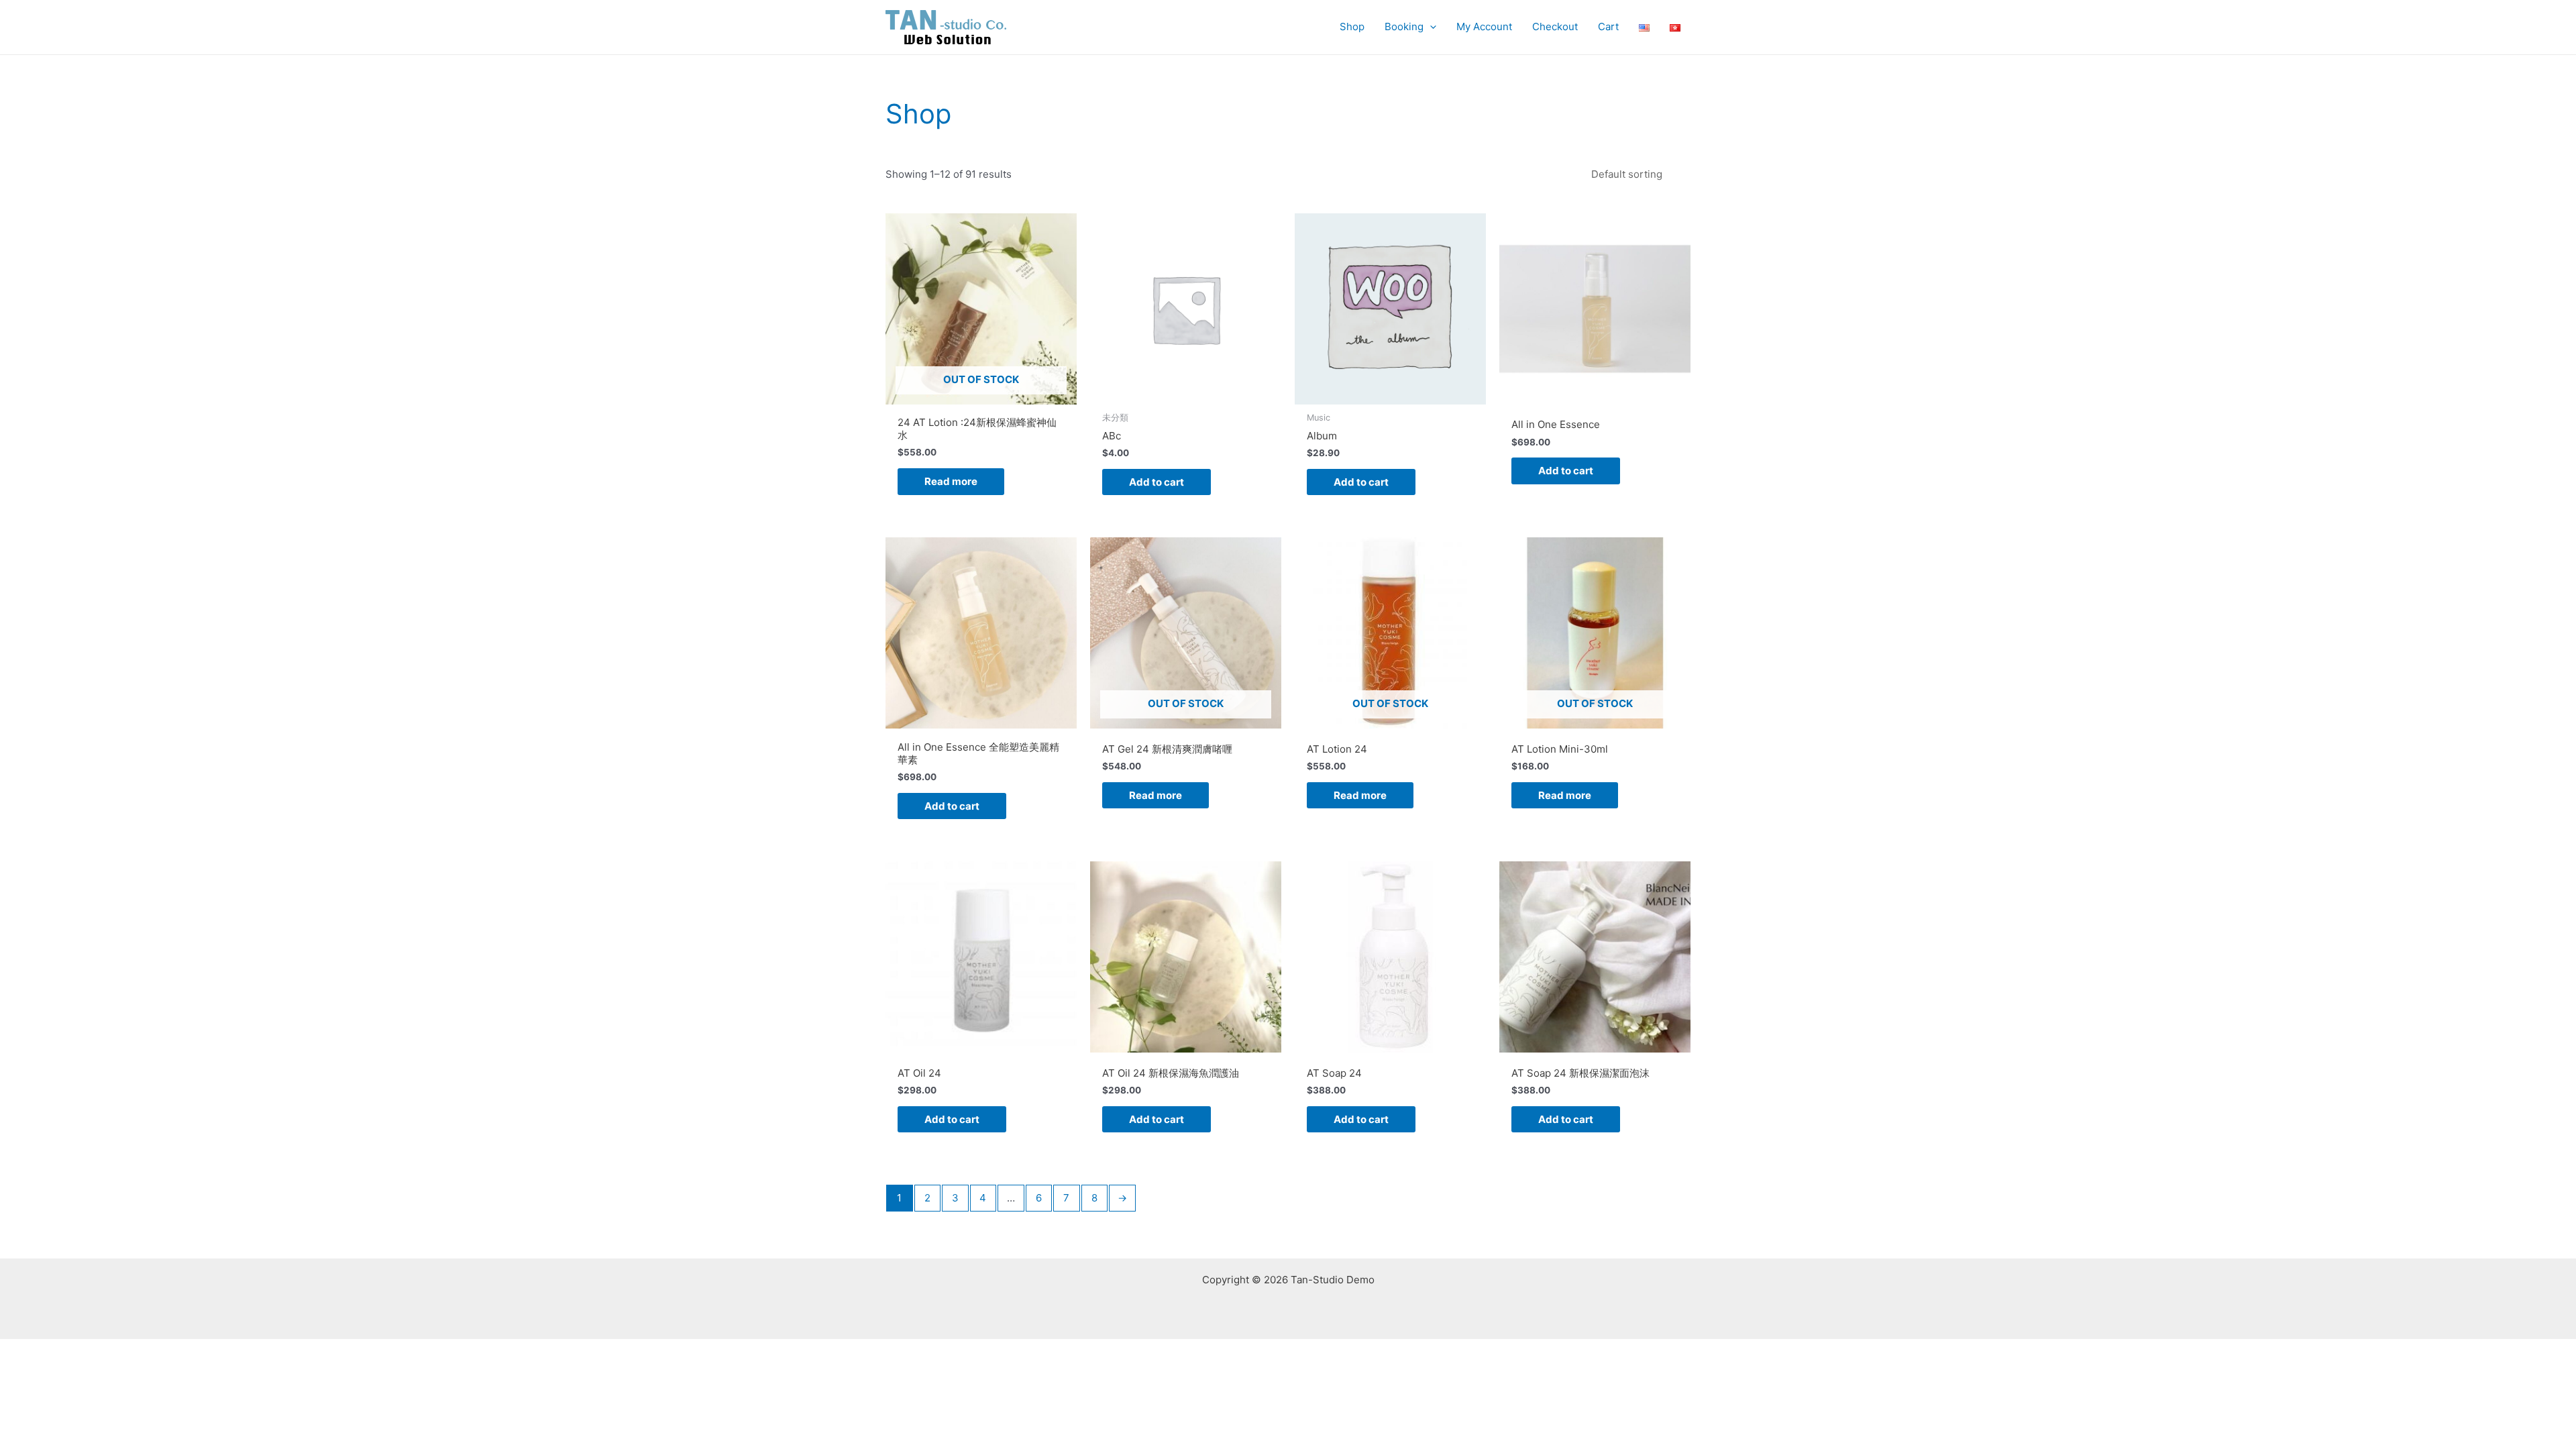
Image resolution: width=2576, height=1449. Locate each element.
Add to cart (1157, 482)
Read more (951, 481)
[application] (1430, 27)
